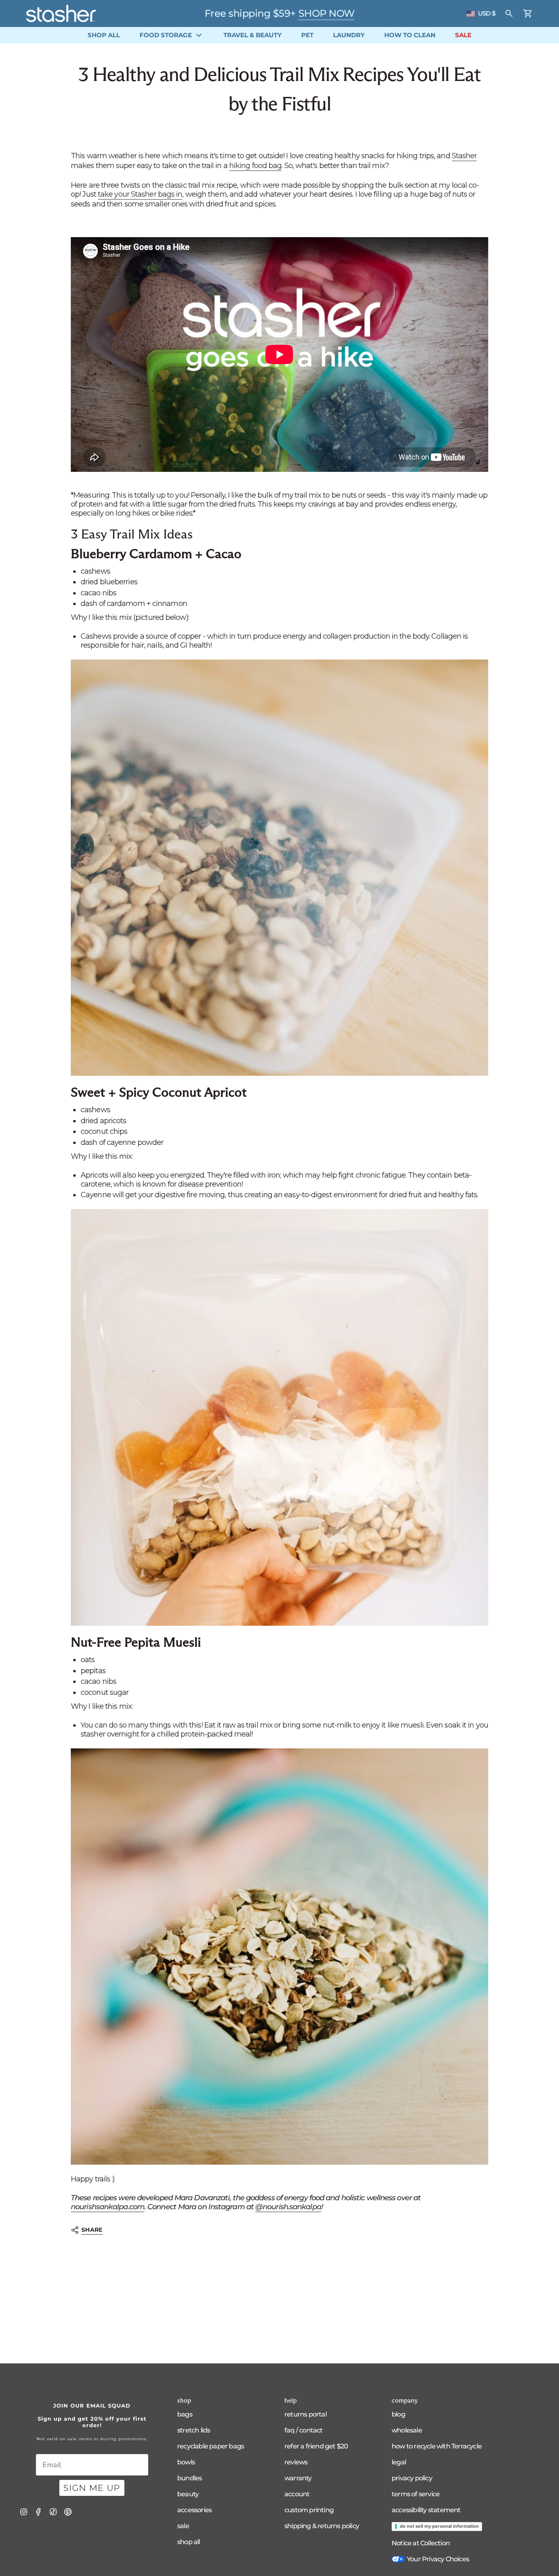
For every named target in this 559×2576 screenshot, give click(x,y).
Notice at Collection (421, 2543)
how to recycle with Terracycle (437, 2446)
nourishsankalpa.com (108, 2207)
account (297, 2494)
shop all (189, 2542)
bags (185, 2414)
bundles (189, 2478)
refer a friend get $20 (316, 2446)
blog (398, 2414)
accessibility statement (426, 2510)
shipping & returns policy (322, 2526)
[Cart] (528, 13)
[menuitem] (104, 35)
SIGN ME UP (92, 2488)
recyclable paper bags (211, 2446)
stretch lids (194, 2430)
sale (183, 2526)
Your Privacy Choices (438, 2559)
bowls (186, 2462)
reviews (296, 2462)
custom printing (309, 2510)
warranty (298, 2478)
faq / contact (304, 2430)
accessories (194, 2510)
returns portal (305, 2414)
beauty (188, 2494)
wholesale (407, 2430)
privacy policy (412, 2478)
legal (399, 2462)
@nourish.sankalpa (288, 2207)
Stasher (464, 156)
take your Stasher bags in (140, 194)
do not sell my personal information (439, 2526)
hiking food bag (256, 166)
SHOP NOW (327, 13)
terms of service (416, 2494)
